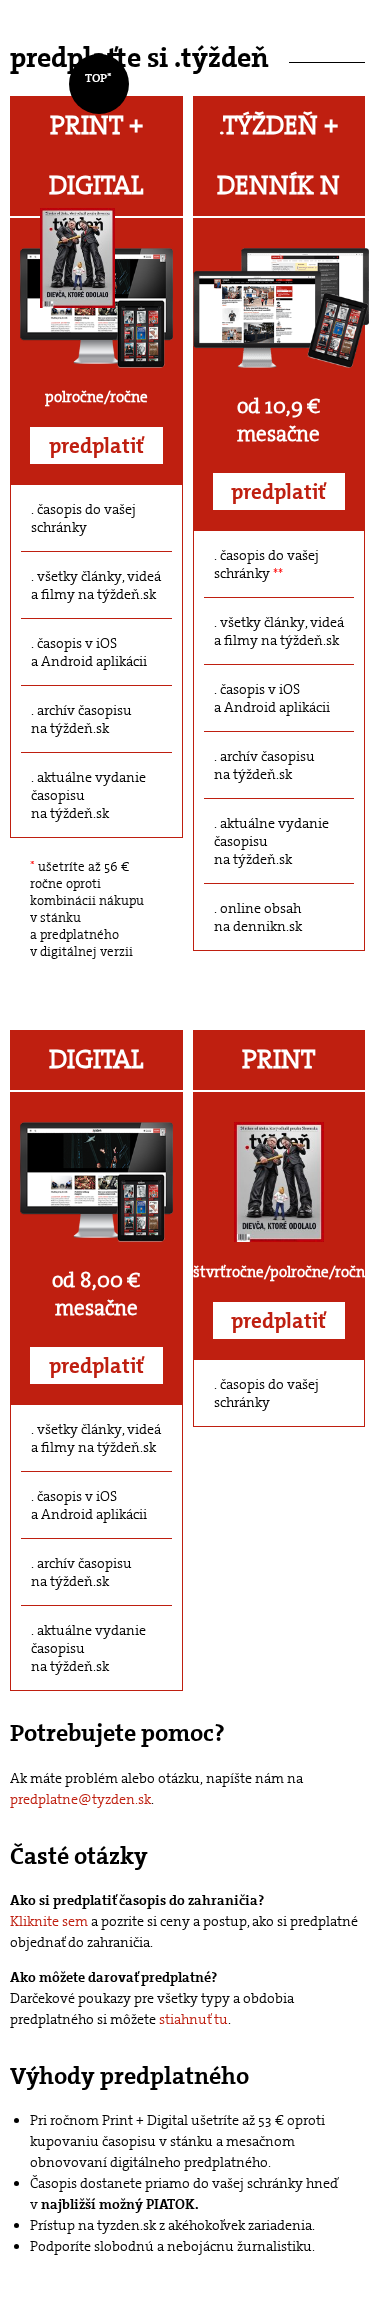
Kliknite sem (49, 1921)
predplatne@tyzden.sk (80, 1799)
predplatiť (96, 446)
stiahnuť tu (193, 2019)
